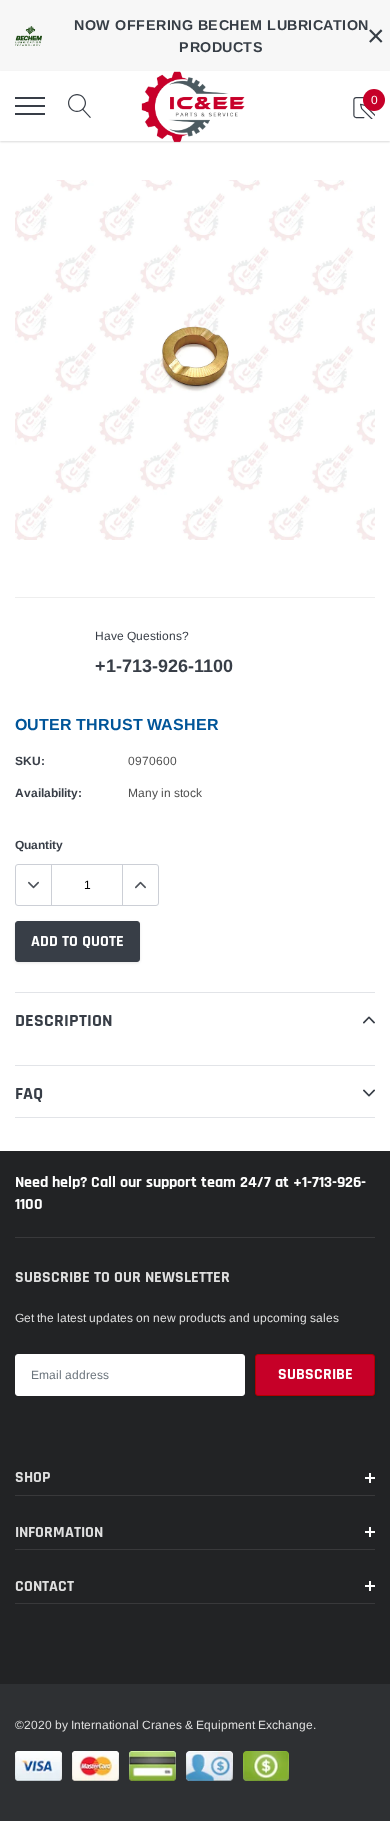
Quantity (39, 845)
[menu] (30, 106)
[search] (80, 106)
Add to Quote (77, 941)
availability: (48, 793)
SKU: (30, 761)
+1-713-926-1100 (164, 666)
